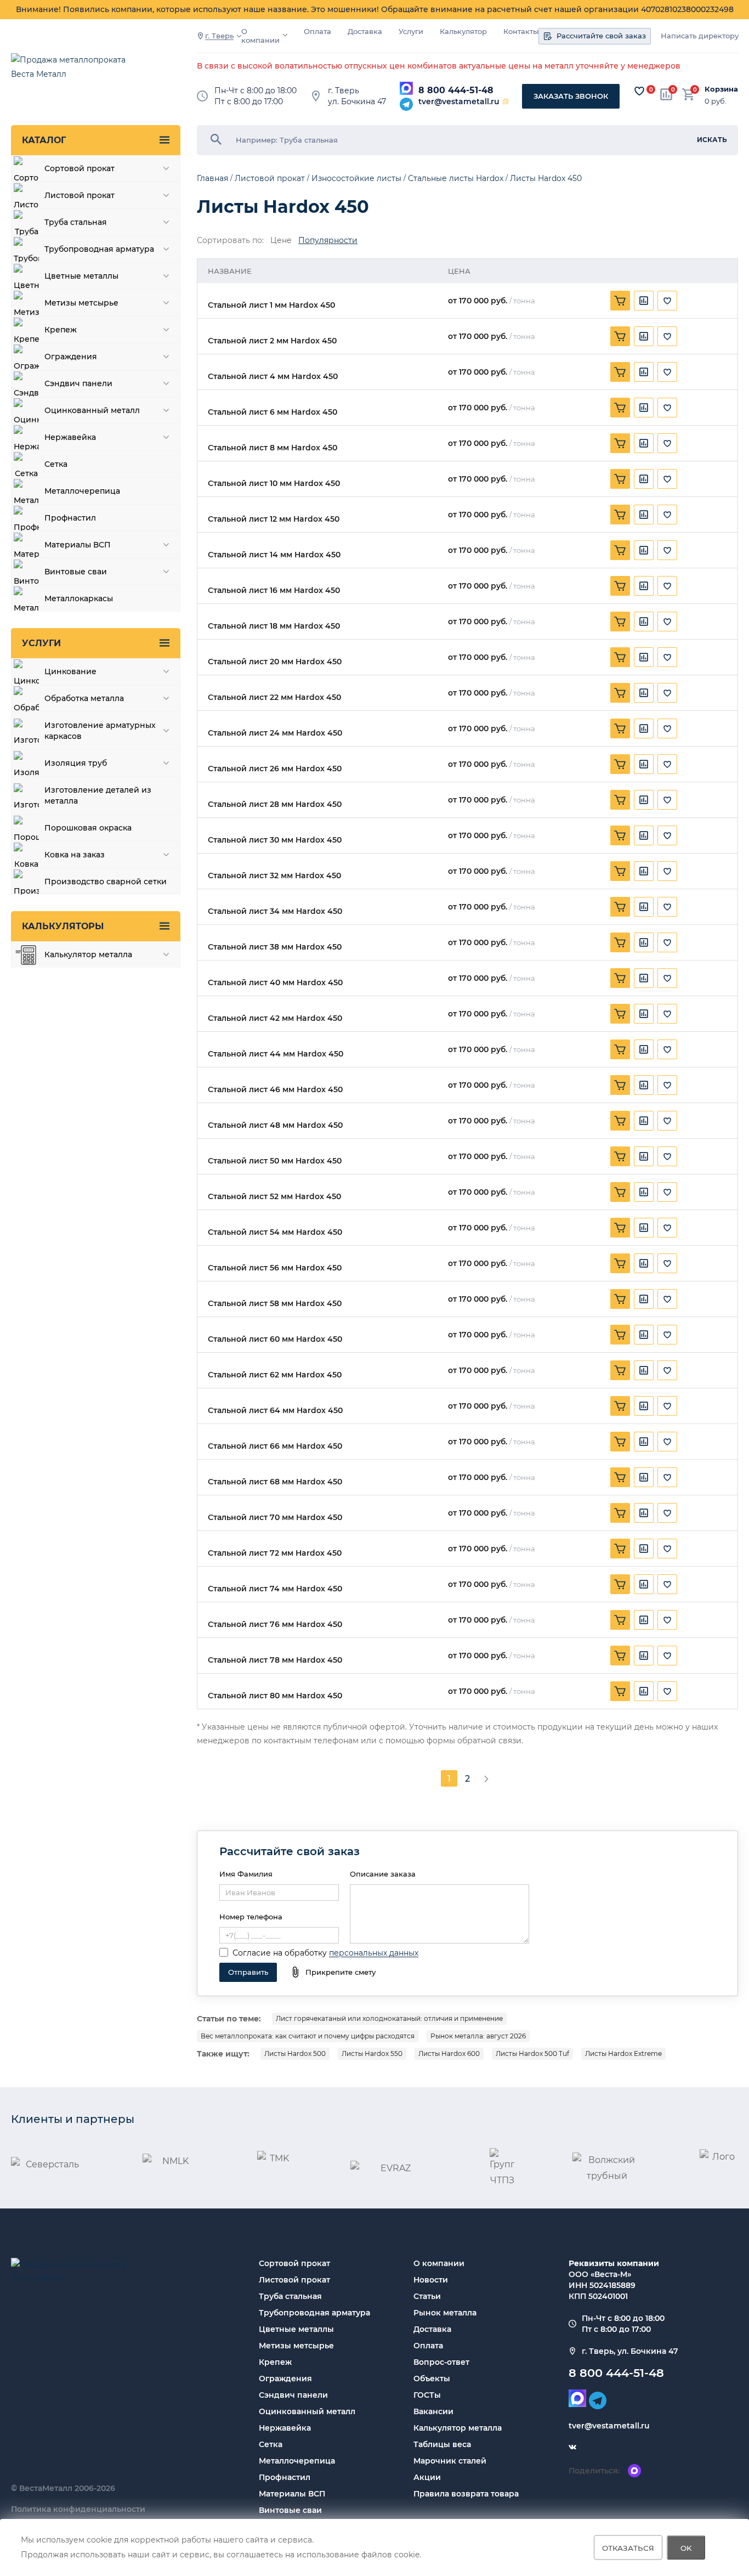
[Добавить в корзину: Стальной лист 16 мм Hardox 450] (620, 586)
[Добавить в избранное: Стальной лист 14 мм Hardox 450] (667, 550)
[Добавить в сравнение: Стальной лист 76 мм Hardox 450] (644, 1620)
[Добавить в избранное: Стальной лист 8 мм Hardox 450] (667, 443)
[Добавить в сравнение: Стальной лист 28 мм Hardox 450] (644, 800)
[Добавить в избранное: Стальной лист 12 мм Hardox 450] (667, 515)
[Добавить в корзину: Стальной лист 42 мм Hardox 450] (620, 1014)
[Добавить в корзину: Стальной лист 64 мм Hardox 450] (620, 1406)
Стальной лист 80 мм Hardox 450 (275, 1696)
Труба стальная (290, 2296)
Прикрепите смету (341, 1972)
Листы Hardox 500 (295, 2054)
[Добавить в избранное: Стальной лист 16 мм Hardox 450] (667, 586)
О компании (260, 36)
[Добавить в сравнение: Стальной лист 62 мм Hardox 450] (644, 1370)
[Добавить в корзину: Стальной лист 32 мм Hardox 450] (620, 871)
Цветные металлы (296, 2329)
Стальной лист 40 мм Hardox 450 (275, 983)
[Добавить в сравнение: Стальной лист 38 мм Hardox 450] (644, 942)
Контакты (521, 32)
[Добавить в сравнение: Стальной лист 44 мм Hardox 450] (644, 1049)
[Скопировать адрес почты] (506, 101)
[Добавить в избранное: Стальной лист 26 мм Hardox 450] (667, 764)
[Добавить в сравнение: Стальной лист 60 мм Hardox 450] (644, 1335)
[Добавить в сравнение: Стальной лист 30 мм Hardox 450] (644, 835)
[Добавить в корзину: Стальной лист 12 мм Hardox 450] (620, 515)
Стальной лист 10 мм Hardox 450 (274, 484)
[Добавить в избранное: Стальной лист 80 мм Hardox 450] (667, 1691)
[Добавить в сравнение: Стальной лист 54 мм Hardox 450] (644, 1228)
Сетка (271, 2444)
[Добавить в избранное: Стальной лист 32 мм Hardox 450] (667, 871)
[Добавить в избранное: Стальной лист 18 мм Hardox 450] (667, 622)
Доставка (365, 32)
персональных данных (374, 1953)
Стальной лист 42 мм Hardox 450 (275, 1018)
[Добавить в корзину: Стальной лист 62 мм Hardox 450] (620, 1370)
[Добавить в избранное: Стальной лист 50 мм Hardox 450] (667, 1156)
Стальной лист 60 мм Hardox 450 (275, 1339)
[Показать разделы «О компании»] (285, 35)
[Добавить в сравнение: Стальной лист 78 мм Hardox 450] (644, 1656)
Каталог (44, 140)
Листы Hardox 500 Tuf (532, 2054)
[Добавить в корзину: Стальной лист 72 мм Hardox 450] (620, 1549)
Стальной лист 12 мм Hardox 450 (274, 519)
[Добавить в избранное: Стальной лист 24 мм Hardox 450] (667, 728)
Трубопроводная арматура (314, 2313)
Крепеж (275, 2362)
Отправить (248, 1972)
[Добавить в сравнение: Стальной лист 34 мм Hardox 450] (644, 907)
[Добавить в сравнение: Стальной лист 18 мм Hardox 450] (644, 622)
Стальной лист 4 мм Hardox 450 (273, 377)
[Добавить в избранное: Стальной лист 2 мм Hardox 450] (667, 336)
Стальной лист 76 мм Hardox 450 (275, 1625)
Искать (712, 140)
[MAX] (406, 88)
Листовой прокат (294, 2280)
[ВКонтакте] (572, 2448)
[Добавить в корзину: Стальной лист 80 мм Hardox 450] (620, 1691)
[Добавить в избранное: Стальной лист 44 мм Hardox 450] (667, 1049)
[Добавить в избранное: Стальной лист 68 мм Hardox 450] (667, 1477)
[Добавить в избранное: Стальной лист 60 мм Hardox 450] (667, 1335)
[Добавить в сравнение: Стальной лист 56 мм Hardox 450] (644, 1263)
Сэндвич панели (293, 2395)
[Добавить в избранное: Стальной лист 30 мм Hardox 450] (667, 835)
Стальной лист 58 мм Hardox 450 (275, 1304)
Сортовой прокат (294, 2263)
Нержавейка (285, 2428)
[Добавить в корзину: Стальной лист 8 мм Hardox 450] (620, 443)
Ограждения (285, 2379)
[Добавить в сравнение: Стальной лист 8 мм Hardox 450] (644, 443)
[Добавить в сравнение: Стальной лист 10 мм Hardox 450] (644, 479)
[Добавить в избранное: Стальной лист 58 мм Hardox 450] (667, 1299)
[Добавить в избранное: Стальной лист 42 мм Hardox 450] (667, 1014)
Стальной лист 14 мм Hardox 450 (274, 555)
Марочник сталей (450, 2461)
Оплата (317, 32)
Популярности (328, 241)
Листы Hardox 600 (449, 2054)
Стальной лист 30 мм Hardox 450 (275, 840)
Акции (427, 2477)
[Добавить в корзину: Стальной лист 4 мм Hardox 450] (620, 372)
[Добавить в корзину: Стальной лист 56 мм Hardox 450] (620, 1263)
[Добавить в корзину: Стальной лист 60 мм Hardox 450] (620, 1335)
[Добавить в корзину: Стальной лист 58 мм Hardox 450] (620, 1299)
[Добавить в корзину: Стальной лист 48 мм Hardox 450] (620, 1121)
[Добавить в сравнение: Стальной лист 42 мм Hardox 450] (644, 1014)
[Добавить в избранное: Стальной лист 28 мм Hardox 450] (667, 800)
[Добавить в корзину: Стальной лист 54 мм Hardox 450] (620, 1228)
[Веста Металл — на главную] (74, 72)
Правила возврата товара (466, 2494)
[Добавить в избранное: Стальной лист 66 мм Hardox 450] (667, 1442)
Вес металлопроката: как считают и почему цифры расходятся (308, 2036)
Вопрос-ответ (441, 2362)
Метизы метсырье (296, 2346)
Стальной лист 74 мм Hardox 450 (275, 1589)
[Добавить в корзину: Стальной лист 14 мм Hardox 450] (620, 550)
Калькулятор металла (458, 2428)
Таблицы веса (442, 2444)
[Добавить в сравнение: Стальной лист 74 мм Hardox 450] (644, 1584)
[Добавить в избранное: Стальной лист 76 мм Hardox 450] (667, 1620)
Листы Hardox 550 (372, 2054)
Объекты (432, 2379)
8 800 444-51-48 (456, 90)
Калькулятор (463, 32)
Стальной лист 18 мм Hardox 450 (274, 626)
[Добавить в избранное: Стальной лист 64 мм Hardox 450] (667, 1406)
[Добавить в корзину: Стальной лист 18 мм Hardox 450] (620, 622)
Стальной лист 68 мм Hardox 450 (275, 1482)
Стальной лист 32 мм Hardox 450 (274, 876)
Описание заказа (383, 1874)
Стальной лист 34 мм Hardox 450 (275, 911)
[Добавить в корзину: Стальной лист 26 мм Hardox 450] (620, 764)
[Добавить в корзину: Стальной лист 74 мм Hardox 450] (620, 1584)
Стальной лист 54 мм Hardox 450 (275, 1232)
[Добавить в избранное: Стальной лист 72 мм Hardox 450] (667, 1549)
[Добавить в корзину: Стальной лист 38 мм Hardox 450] (620, 942)
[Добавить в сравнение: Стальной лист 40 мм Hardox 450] (644, 978)
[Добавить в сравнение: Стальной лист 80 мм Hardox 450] (644, 1691)
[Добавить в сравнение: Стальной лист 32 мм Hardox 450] (644, 871)
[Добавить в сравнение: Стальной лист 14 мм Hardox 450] (644, 550)
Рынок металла (445, 2313)
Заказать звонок (571, 96)
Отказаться (628, 2547)
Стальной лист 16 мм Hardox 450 (274, 591)
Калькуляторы (63, 926)
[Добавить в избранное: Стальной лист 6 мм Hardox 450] (667, 408)
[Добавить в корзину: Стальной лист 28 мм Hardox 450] (620, 800)
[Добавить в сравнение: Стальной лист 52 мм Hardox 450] (644, 1192)
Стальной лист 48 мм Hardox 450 (275, 1125)
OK (686, 2547)
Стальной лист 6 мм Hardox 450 (273, 412)
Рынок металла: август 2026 (478, 2036)
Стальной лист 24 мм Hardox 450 (275, 733)
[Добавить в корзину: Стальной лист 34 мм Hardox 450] (620, 907)
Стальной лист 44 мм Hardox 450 (276, 1054)
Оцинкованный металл (307, 2411)
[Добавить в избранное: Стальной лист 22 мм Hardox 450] (667, 693)
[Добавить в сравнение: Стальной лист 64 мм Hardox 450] (644, 1406)
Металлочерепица (297, 2461)
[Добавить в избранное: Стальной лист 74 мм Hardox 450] (667, 1584)
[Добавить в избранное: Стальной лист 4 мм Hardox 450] (667, 372)
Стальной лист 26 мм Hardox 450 (275, 769)
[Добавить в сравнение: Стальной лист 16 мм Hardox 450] (644, 586)
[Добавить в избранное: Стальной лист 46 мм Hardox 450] (667, 1085)
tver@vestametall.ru (459, 101)
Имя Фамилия (246, 1874)
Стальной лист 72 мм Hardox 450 (275, 1553)
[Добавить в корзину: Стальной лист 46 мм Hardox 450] (620, 1085)
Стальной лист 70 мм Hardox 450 (275, 1518)
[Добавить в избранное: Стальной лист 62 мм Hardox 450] (667, 1370)
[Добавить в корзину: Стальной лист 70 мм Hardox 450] (620, 1513)
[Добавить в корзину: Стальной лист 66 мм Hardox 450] (620, 1442)
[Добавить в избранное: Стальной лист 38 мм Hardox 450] (667, 942)
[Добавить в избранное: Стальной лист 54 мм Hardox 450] (667, 1228)
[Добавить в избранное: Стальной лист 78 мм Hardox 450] (667, 1656)
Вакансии (433, 2411)
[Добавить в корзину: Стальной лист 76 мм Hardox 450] (620, 1620)
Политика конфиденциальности (78, 2509)
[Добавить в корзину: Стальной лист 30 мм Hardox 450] (620, 835)
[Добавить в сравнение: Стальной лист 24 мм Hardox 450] (644, 728)
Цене (281, 241)
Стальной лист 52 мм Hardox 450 (274, 1197)
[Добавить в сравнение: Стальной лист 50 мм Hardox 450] (644, 1156)
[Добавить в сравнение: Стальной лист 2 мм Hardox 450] (644, 336)
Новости (431, 2280)
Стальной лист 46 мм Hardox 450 (275, 1090)
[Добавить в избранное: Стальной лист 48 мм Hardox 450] (667, 1121)
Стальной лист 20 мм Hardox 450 (275, 662)
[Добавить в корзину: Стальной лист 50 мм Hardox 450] (620, 1156)
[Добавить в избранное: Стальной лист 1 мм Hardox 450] (667, 301)
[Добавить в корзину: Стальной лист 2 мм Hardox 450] (620, 336)
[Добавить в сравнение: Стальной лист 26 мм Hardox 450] (644, 764)
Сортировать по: (230, 241)
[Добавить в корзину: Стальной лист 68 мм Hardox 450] (620, 1477)
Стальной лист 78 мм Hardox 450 (275, 1660)
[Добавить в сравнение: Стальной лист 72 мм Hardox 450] (644, 1549)
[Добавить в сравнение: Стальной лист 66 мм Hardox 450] (644, 1442)
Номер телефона (251, 1917)
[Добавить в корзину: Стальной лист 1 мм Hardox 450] (620, 301)
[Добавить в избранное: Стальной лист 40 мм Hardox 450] (667, 978)
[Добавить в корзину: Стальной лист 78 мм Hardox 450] (620, 1656)
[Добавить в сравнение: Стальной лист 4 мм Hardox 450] (644, 372)
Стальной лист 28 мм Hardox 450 (275, 804)
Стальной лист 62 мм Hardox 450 (275, 1375)
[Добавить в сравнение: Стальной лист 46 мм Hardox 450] (644, 1085)
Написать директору (700, 36)
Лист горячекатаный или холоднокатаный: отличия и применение (389, 2018)
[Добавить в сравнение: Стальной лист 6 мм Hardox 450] (644, 408)
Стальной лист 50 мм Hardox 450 (275, 1161)
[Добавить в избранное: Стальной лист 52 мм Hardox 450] (667, 1192)
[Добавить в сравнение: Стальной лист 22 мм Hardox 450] (644, 693)
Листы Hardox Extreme (623, 2054)
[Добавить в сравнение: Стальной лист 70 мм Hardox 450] (644, 1513)
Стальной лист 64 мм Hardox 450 (275, 1411)
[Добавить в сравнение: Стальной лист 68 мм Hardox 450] (644, 1477)
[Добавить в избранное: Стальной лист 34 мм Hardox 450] (667, 907)
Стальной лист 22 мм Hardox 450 (274, 697)
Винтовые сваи (290, 2510)
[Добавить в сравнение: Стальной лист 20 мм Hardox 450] (644, 657)
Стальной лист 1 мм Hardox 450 (271, 305)
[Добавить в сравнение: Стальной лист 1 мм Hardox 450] (644, 301)
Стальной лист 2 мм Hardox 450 (272, 341)
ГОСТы (427, 2395)
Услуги (411, 32)
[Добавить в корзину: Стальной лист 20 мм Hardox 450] (620, 657)
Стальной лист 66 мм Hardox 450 (275, 1446)
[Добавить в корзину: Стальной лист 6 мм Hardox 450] (620, 408)
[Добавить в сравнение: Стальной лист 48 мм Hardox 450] (644, 1121)
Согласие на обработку (280, 1953)
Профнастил (285, 2477)
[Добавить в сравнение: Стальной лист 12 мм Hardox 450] (644, 515)
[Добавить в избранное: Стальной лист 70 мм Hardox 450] (667, 1513)
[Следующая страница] (486, 1778)
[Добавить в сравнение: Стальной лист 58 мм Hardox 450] (644, 1299)
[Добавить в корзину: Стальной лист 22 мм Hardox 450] (620, 693)
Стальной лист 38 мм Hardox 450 (275, 947)
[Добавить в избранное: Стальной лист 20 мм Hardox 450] (667, 657)
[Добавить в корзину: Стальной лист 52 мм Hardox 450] (620, 1192)
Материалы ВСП (292, 2494)
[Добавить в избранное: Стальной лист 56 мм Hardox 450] (667, 1263)
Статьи (427, 2296)
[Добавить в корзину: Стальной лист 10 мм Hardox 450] (620, 479)
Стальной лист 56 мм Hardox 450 (275, 1268)
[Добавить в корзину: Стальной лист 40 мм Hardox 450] (620, 978)
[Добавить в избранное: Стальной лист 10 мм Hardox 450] (667, 479)
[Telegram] (406, 104)
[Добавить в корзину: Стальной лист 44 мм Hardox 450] (620, 1049)
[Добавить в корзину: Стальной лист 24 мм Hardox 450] (620, 728)
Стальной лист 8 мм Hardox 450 (273, 448)
